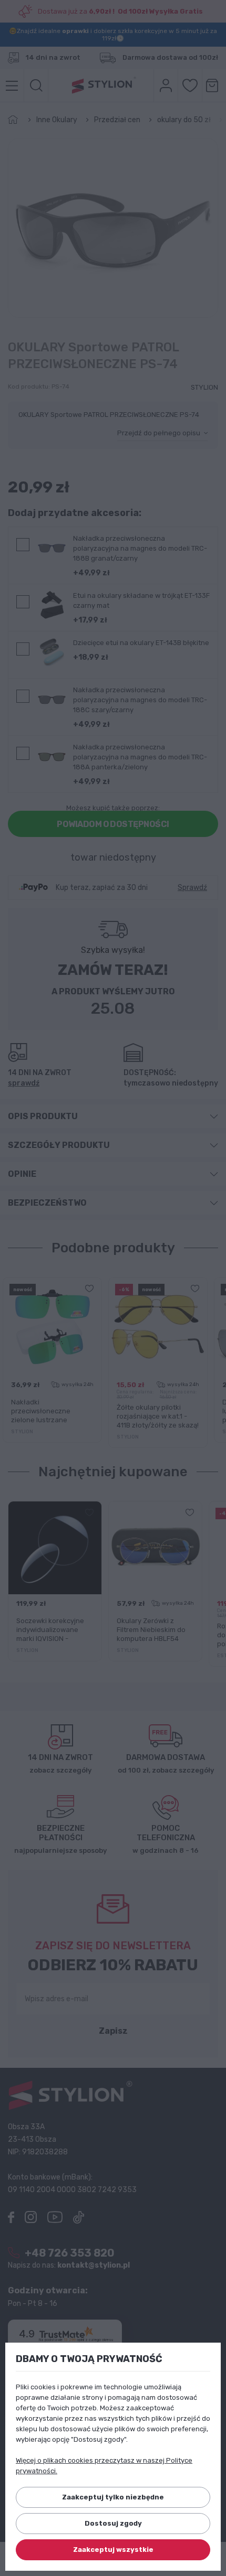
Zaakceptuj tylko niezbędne (113, 2497)
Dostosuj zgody (113, 2523)
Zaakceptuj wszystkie (113, 2550)
